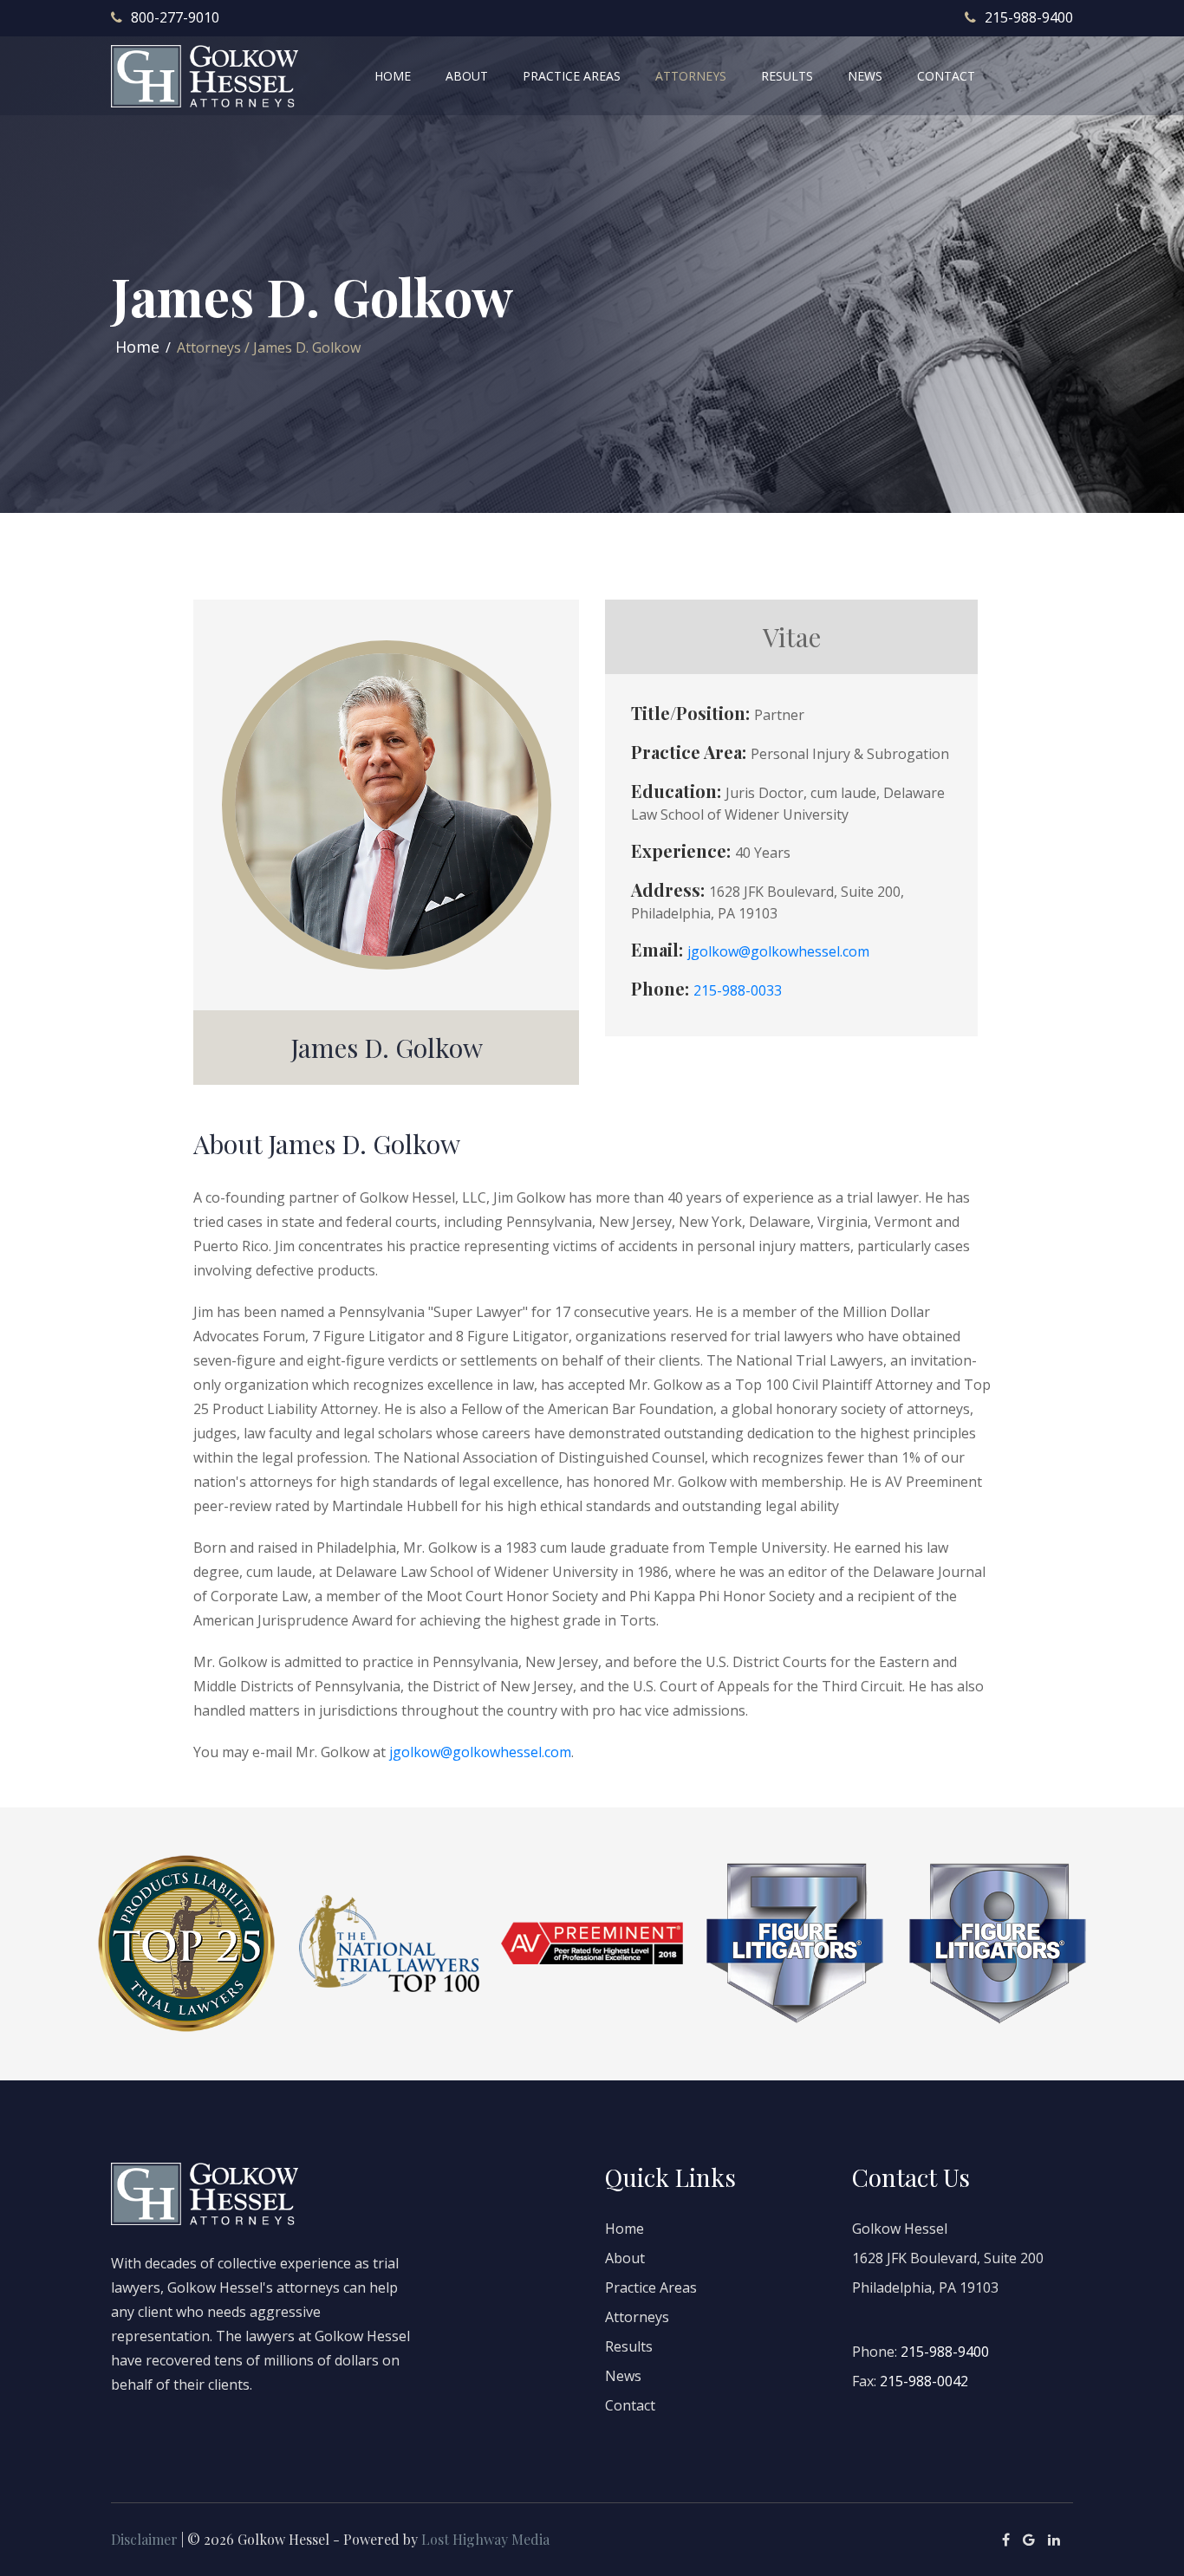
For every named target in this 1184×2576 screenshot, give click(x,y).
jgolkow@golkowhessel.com (778, 951)
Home (137, 347)
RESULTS (787, 76)
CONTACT (946, 76)
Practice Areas (651, 2287)
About (625, 2258)
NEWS (865, 76)
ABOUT (467, 76)
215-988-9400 (1029, 17)
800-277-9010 (175, 17)
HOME (393, 76)
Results (629, 2346)
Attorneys (637, 2317)
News (623, 2376)
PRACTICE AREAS (572, 76)
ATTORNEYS (691, 76)
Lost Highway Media (485, 2539)
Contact (630, 2405)
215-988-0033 (738, 990)
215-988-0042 (924, 2381)
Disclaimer (144, 2539)
